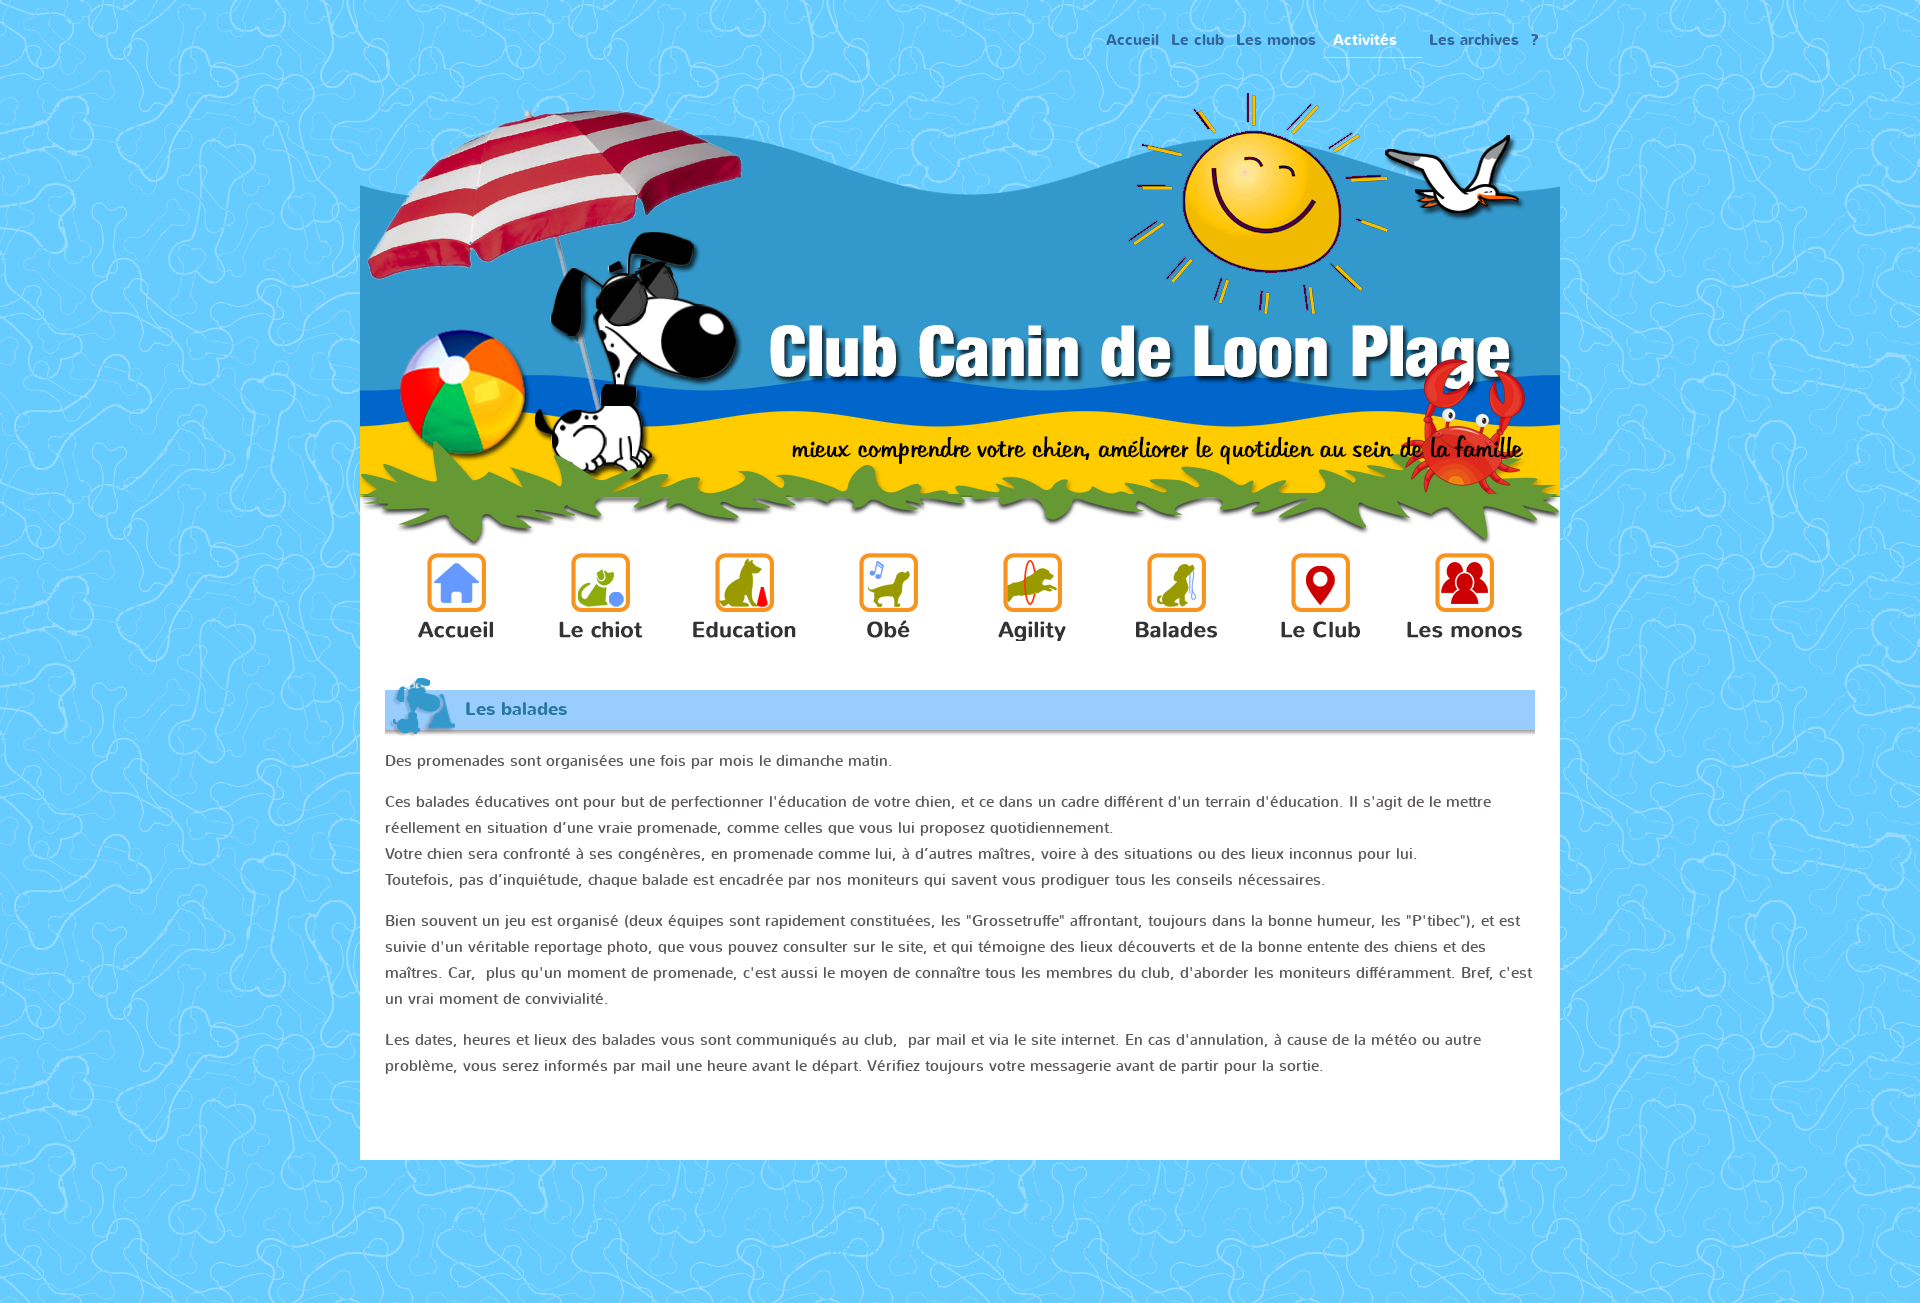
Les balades (516, 709)
